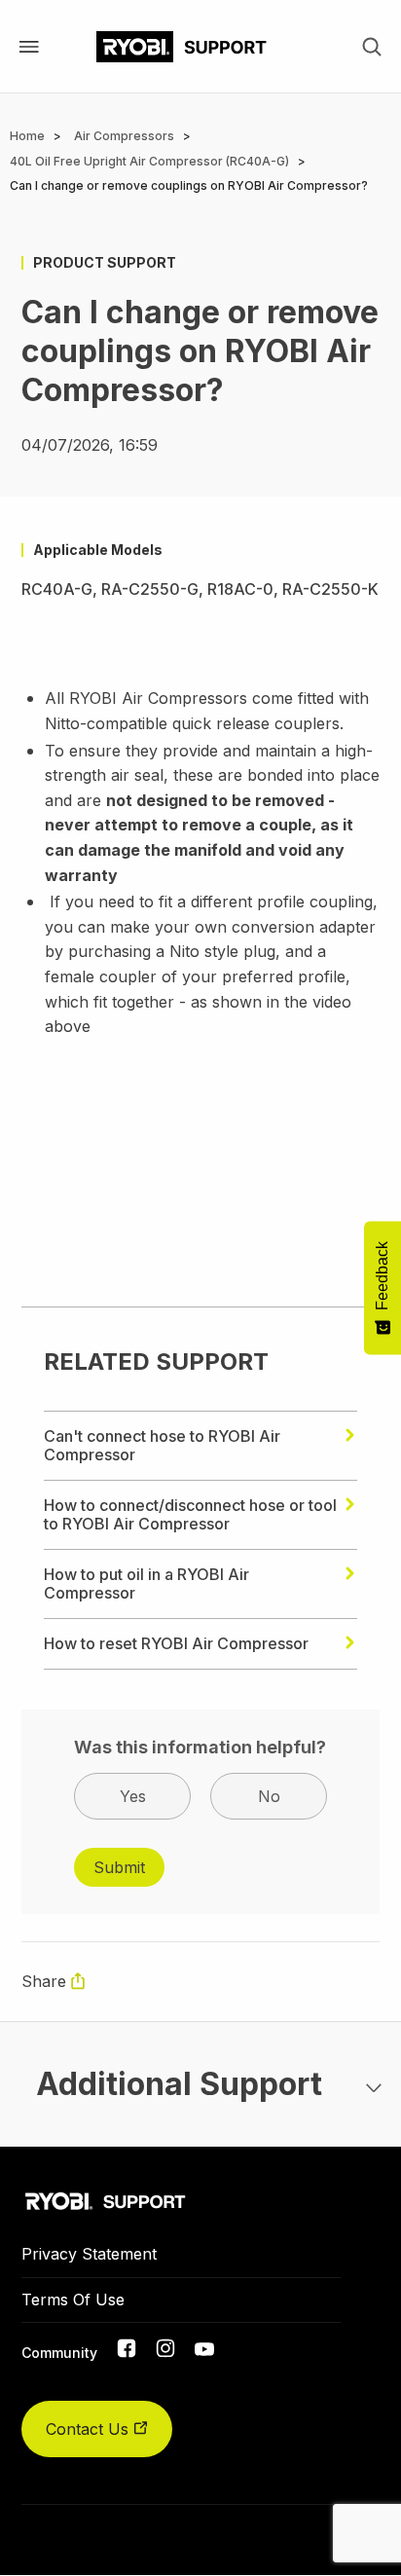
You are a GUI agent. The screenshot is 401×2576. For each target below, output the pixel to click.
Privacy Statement (89, 2254)
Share (44, 1981)
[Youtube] (204, 2350)
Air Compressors (124, 136)
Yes (133, 1796)
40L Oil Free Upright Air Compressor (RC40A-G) (149, 161)
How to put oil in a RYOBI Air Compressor (146, 1583)
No (269, 1796)
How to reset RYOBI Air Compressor (176, 1643)
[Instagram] (165, 2352)
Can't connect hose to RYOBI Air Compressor (162, 1445)
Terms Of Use (73, 2300)
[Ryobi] (182, 47)
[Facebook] (127, 2352)
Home (27, 136)
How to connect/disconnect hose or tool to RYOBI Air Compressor (190, 1514)
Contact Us (90, 2429)
